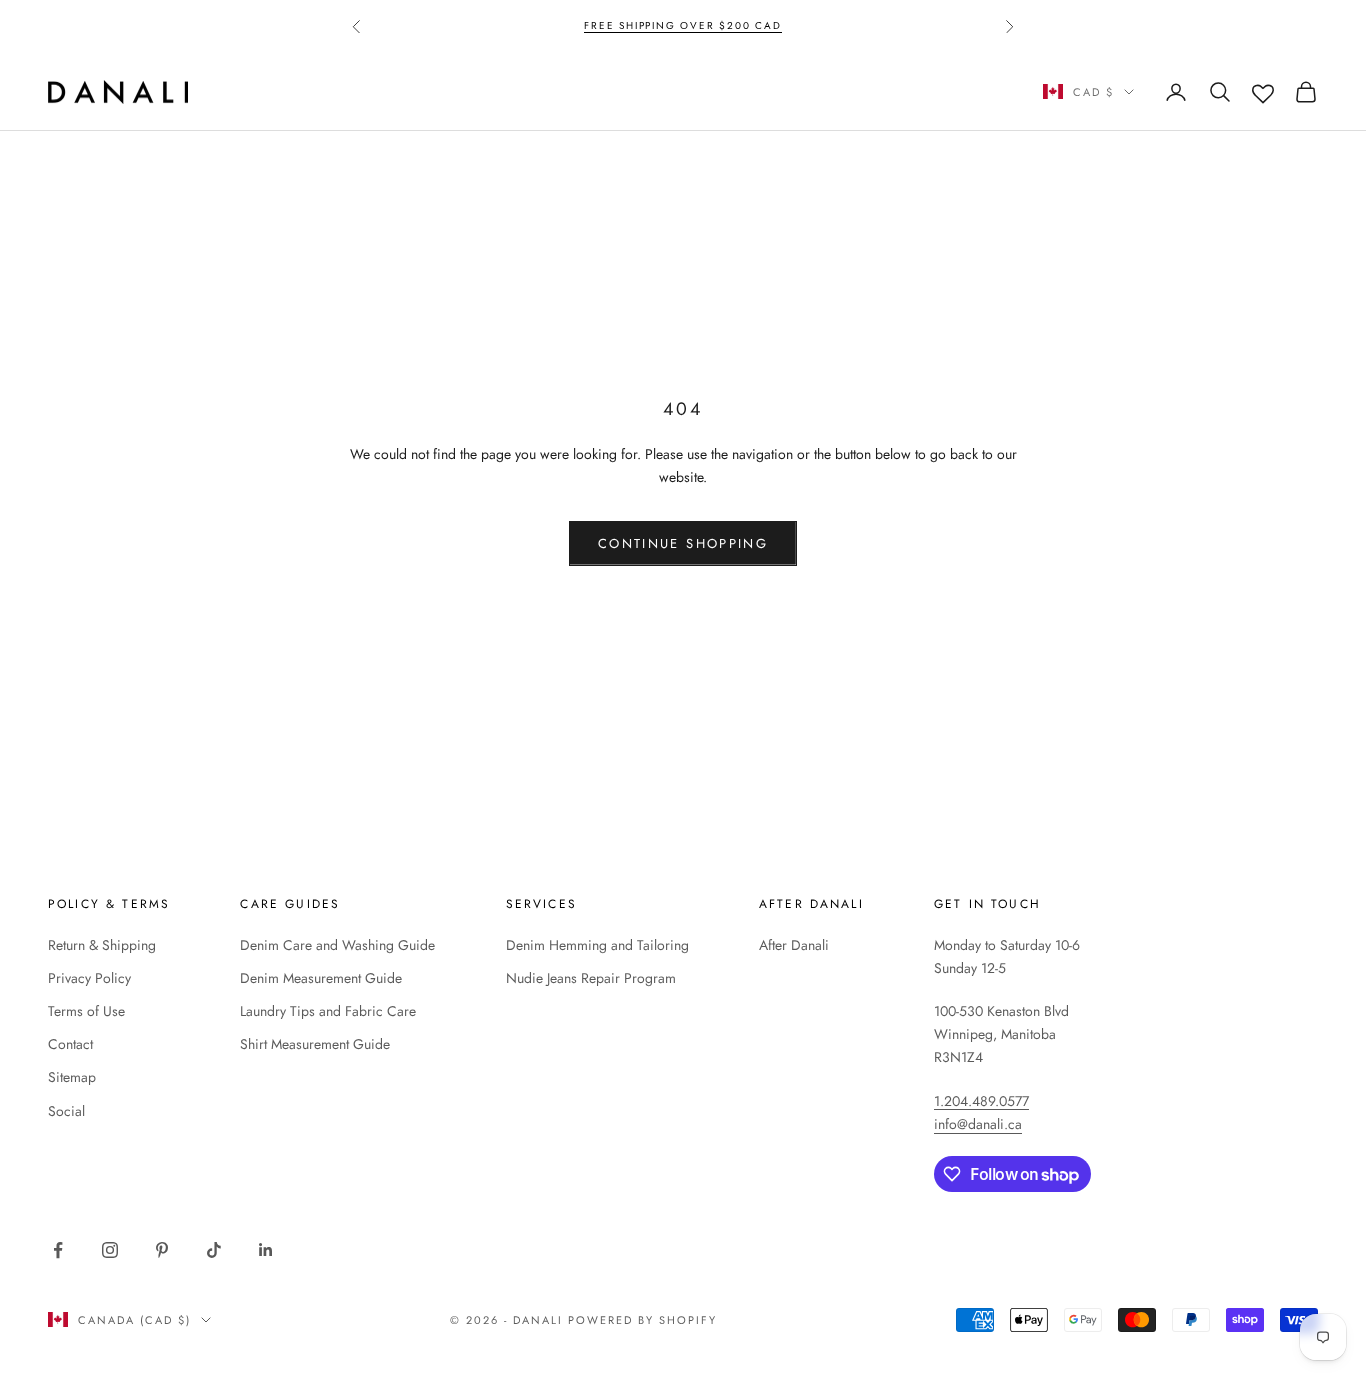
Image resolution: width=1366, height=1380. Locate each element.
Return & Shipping (102, 945)
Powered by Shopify (642, 1320)
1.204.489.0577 (981, 1101)
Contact (70, 1044)
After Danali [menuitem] (756, 91)
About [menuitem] (630, 91)
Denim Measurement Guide (321, 978)
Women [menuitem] (261, 91)
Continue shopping (683, 543)
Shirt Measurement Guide (315, 1044)
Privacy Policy (89, 978)
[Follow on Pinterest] (162, 1250)
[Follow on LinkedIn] (266, 1250)
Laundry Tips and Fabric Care (328, 1011)
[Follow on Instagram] (110, 1250)
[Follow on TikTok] (214, 1250)
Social (66, 1111)
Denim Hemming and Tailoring (597, 945)
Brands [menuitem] (443, 91)
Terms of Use (86, 1011)
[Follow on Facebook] (58, 1250)
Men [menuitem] (353, 91)
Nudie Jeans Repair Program (591, 978)
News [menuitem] (538, 91)
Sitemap (72, 1077)
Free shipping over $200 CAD (683, 25)
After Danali (794, 945)
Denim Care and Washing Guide (337, 945)
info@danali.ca (978, 1124)
